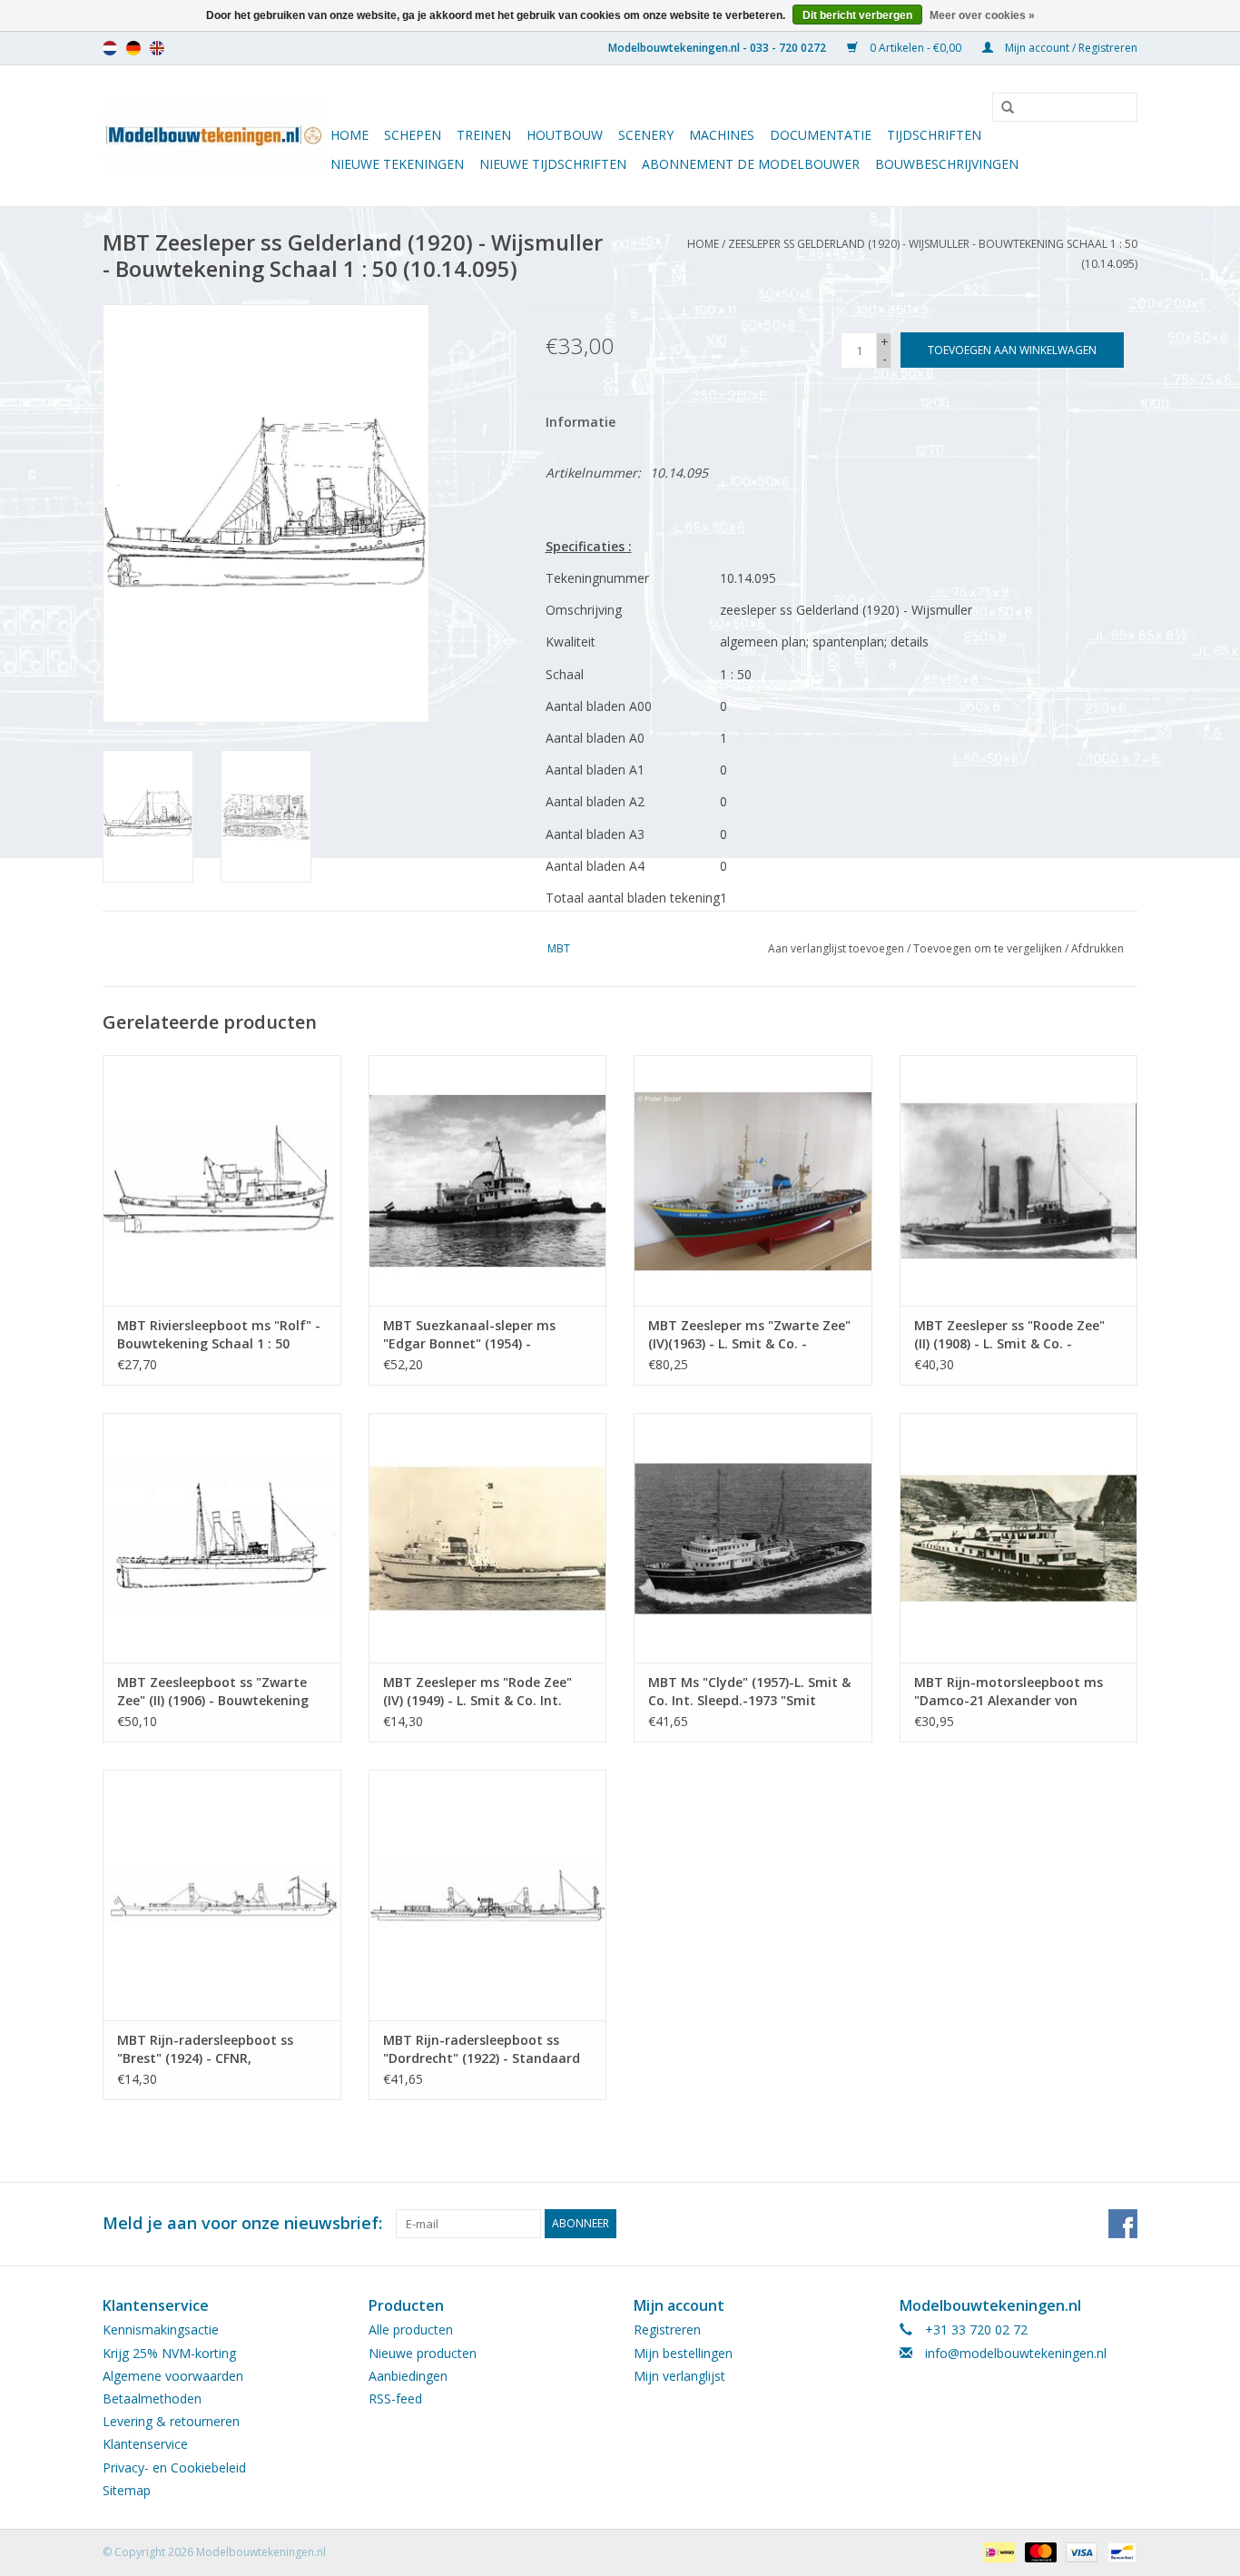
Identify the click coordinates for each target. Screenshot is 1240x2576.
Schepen (413, 135)
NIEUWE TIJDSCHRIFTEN (553, 164)
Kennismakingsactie (161, 2329)
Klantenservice (145, 2444)
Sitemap (127, 2490)
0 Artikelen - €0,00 (915, 48)
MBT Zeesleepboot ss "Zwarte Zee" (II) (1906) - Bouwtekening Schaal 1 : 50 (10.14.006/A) (213, 1692)
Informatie (581, 422)
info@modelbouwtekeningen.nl (1016, 2353)
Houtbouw (565, 135)
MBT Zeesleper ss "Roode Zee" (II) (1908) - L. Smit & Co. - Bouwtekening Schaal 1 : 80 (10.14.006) (1009, 1335)
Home (349, 135)
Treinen (484, 135)
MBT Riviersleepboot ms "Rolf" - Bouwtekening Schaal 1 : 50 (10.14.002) (219, 1335)
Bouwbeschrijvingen (947, 164)
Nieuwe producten (423, 2353)
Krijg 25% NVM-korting (169, 2353)
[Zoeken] (1001, 108)
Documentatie (821, 135)
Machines (722, 135)
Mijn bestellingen (683, 2353)
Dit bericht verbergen (857, 15)
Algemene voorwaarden (173, 2376)
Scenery (646, 135)
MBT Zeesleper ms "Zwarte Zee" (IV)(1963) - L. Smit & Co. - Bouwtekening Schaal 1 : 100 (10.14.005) (749, 1335)
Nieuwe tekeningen (397, 164)
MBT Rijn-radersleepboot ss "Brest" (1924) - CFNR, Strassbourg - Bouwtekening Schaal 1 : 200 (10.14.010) (208, 2049)
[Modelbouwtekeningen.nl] (214, 136)
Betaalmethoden (152, 2398)
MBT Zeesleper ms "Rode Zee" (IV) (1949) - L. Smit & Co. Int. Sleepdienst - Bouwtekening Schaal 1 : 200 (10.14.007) (477, 1692)
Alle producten (411, 2329)
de (133, 48)
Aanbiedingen (408, 2376)
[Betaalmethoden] (998, 2551)
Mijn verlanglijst (679, 2376)
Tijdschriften (934, 135)
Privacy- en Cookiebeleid (174, 2467)
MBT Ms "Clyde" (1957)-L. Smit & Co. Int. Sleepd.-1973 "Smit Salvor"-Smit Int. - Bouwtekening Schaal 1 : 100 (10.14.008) (753, 1692)
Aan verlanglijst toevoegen (836, 948)
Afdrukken (1097, 948)
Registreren (667, 2329)
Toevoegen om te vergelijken (989, 948)
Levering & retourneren (171, 2421)
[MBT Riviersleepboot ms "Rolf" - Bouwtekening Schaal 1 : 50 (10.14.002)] (222, 1180)
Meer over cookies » (982, 15)
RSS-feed (395, 2398)
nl (110, 48)
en (157, 48)
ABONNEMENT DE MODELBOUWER (751, 164)
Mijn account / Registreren (1070, 48)
